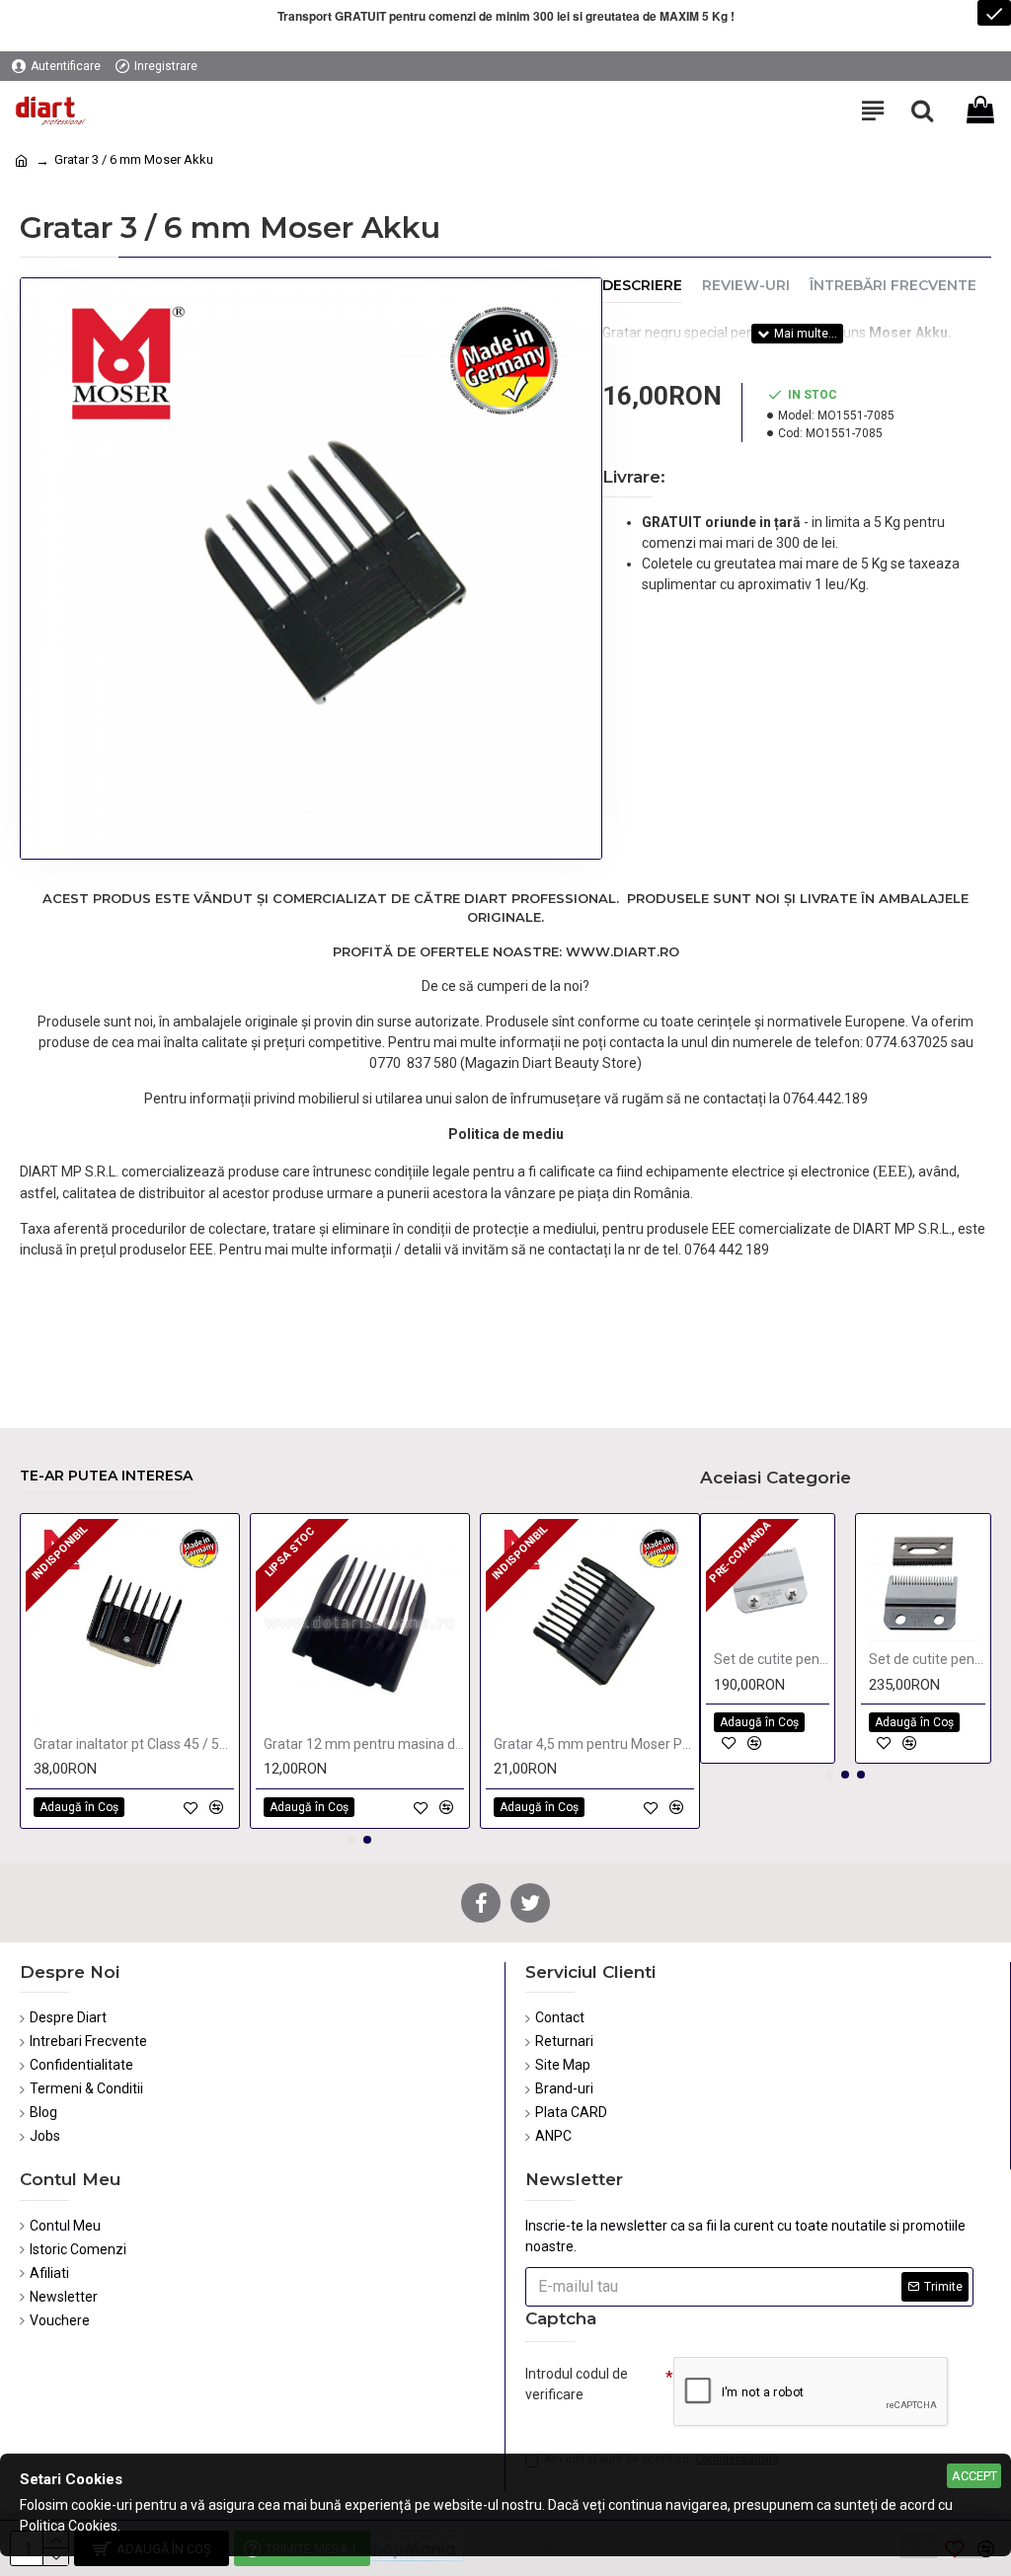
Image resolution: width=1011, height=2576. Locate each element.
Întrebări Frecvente (893, 286)
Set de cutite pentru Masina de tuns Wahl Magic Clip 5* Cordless (927, 1659)
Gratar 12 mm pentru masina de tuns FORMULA (364, 1744)
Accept (974, 2476)
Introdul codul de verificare (577, 2384)
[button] (351, 1840)
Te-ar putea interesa (106, 1476)
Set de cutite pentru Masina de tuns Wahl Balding (772, 1659)
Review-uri (746, 286)
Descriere (642, 286)
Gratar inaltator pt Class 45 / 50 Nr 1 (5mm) (134, 1744)
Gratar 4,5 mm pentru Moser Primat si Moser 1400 (594, 1744)
